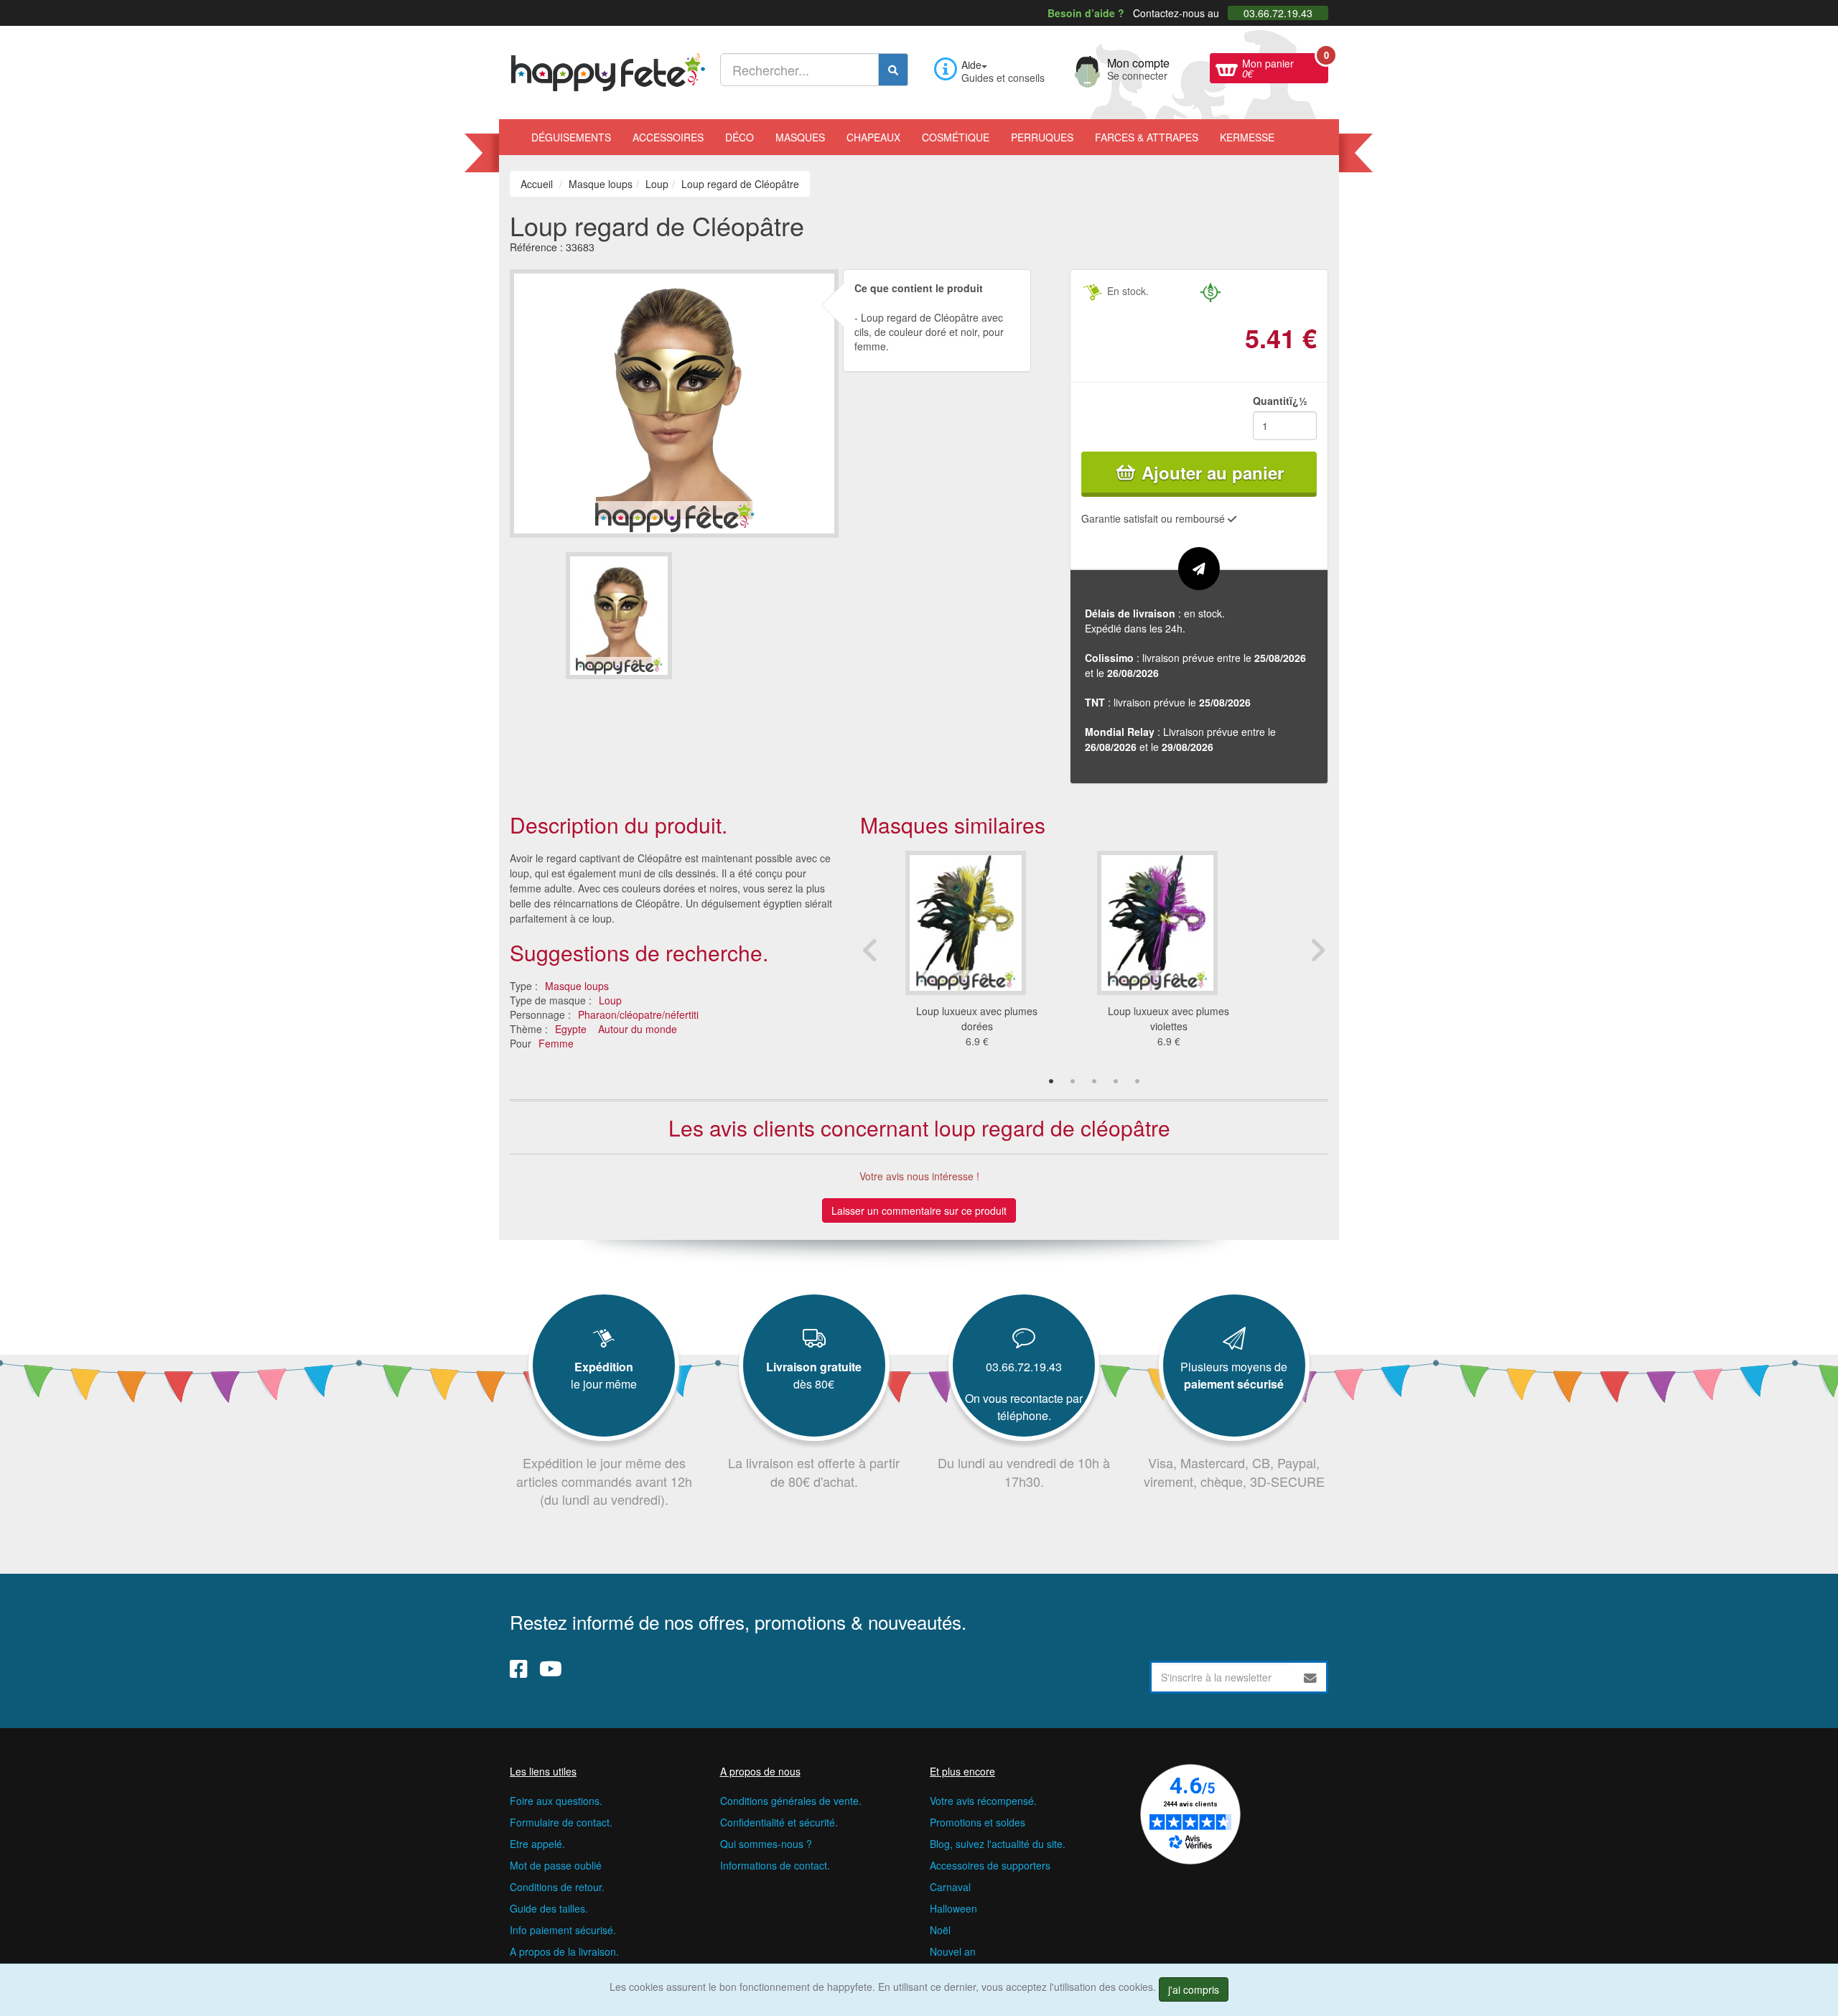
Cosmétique (956, 137)
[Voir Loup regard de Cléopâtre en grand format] (674, 401)
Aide (971, 65)
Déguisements (571, 137)
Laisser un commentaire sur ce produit (919, 1210)
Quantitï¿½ (1280, 401)
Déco (740, 137)
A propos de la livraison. (564, 1951)
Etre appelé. (537, 1844)
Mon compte (1138, 67)
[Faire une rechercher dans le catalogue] (893, 70)
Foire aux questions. (556, 1801)
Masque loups (577, 986)
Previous (871, 950)
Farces (1147, 137)
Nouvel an (953, 1951)
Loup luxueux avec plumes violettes (1168, 1018)
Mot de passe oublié (556, 1865)
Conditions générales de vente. (791, 1801)
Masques (800, 137)
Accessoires (668, 137)
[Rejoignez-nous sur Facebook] (519, 1668)
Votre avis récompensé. (983, 1801)
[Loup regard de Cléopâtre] (619, 616)
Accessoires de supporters (990, 1865)
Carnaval (950, 1887)
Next (1317, 950)
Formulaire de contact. (561, 1822)
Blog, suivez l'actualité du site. (998, 1844)
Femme (556, 1043)
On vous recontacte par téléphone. (1024, 1407)
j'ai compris (1194, 1989)
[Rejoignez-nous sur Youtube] (551, 1668)
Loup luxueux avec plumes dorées (977, 1018)
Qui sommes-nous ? (766, 1844)
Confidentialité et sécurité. (779, 1822)
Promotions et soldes (978, 1822)
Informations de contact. (775, 1865)
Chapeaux (873, 137)
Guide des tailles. (549, 1908)
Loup (610, 1000)
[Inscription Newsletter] (1310, 1677)
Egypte (571, 1029)
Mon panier (1285, 67)
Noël (940, 1930)
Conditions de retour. (557, 1887)
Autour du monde (638, 1029)
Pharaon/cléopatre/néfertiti (638, 1014)
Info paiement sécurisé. (563, 1930)
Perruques (1042, 137)
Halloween (953, 1908)
